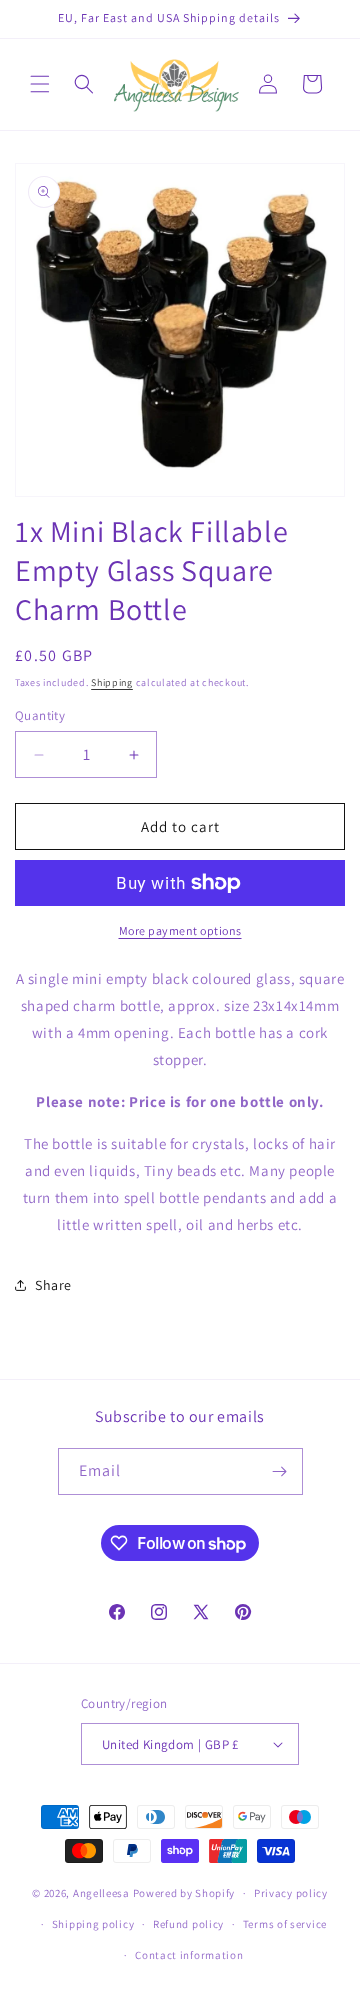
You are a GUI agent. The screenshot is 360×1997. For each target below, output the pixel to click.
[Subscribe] (280, 1471)
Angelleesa (101, 1893)
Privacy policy (291, 1893)
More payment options (180, 930)
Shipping (112, 682)
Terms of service (285, 1924)
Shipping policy (93, 1924)
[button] (40, 84)
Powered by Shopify (184, 1893)
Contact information (189, 1955)
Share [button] (53, 1285)
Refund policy (188, 1924)
